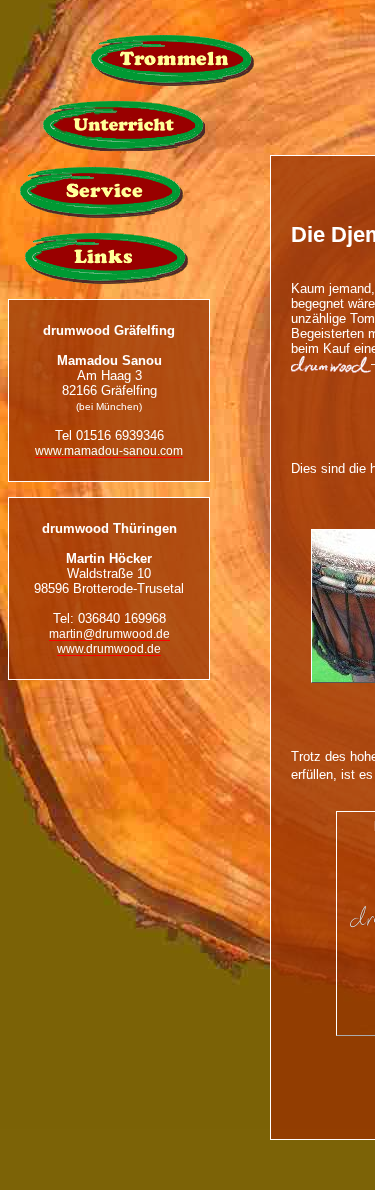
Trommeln (172, 60)
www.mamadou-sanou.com (109, 450)
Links (106, 258)
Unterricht (123, 126)
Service (101, 192)
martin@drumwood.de (109, 633)
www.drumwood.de (109, 648)
